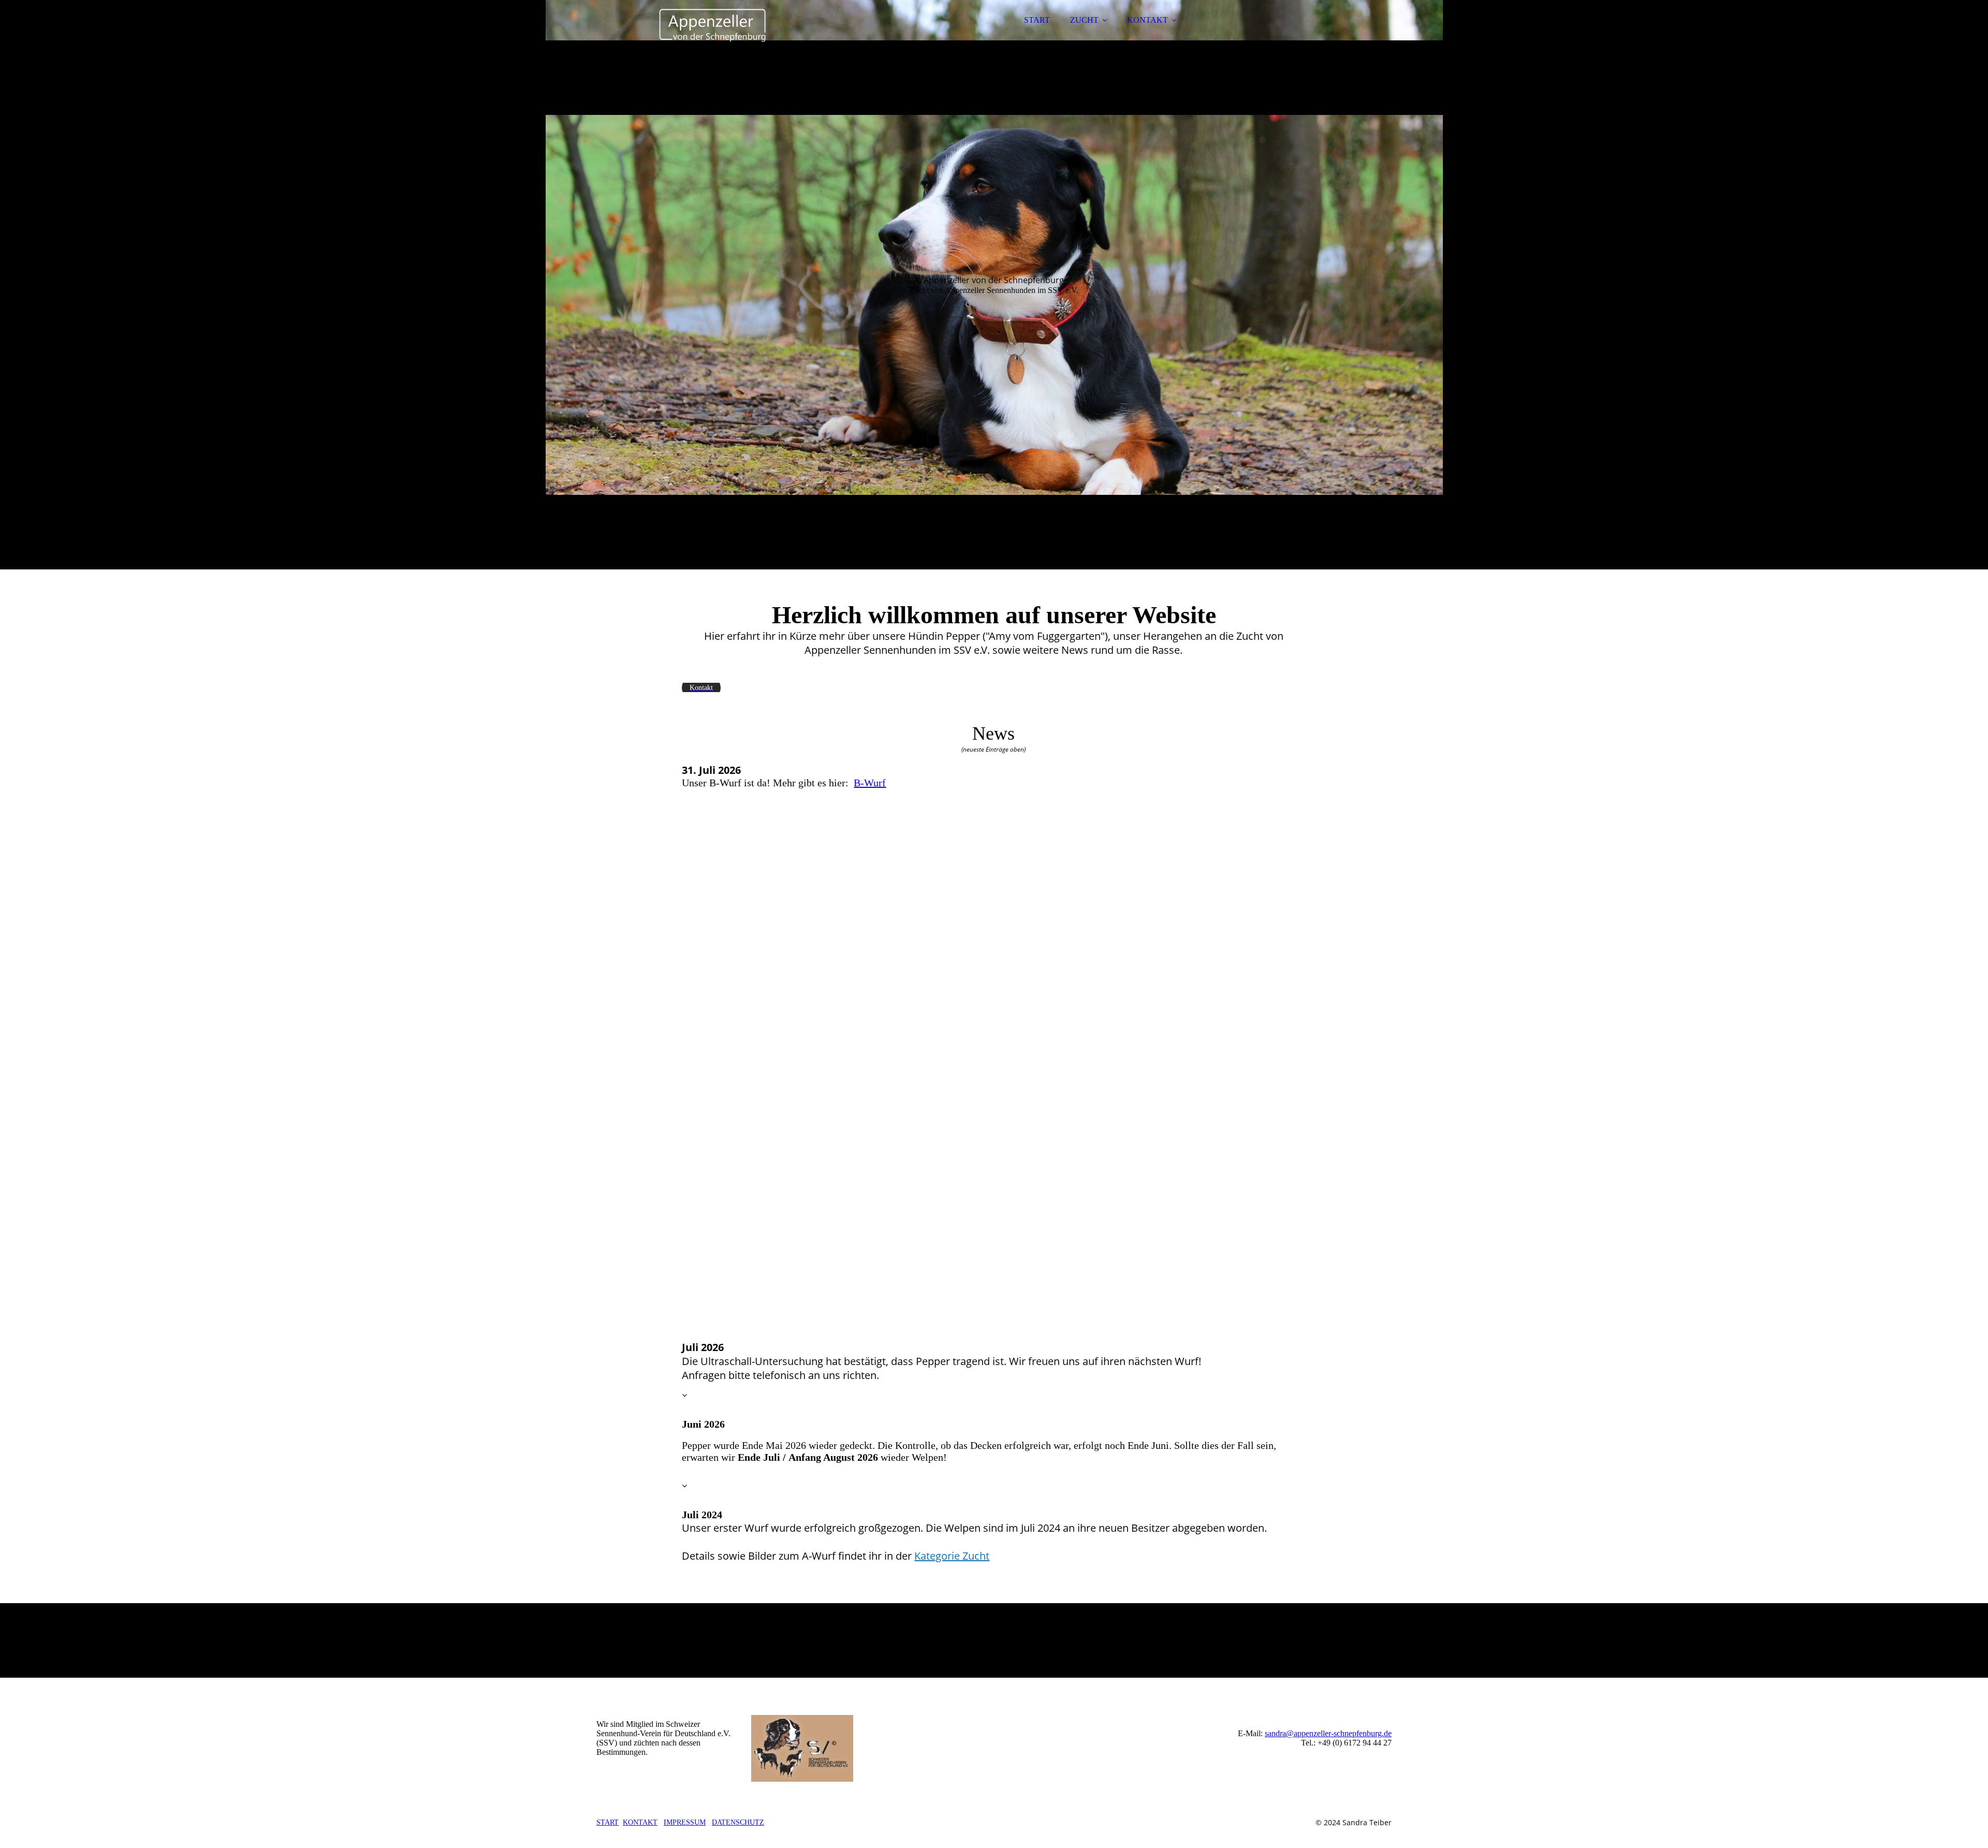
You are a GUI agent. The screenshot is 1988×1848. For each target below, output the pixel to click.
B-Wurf (870, 783)
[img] (687, 36)
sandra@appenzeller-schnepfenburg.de (1328, 1733)
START (1037, 20)
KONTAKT (1148, 20)
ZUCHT (1084, 20)
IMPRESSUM (685, 1822)
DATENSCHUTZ (738, 1822)
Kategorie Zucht (952, 1556)
